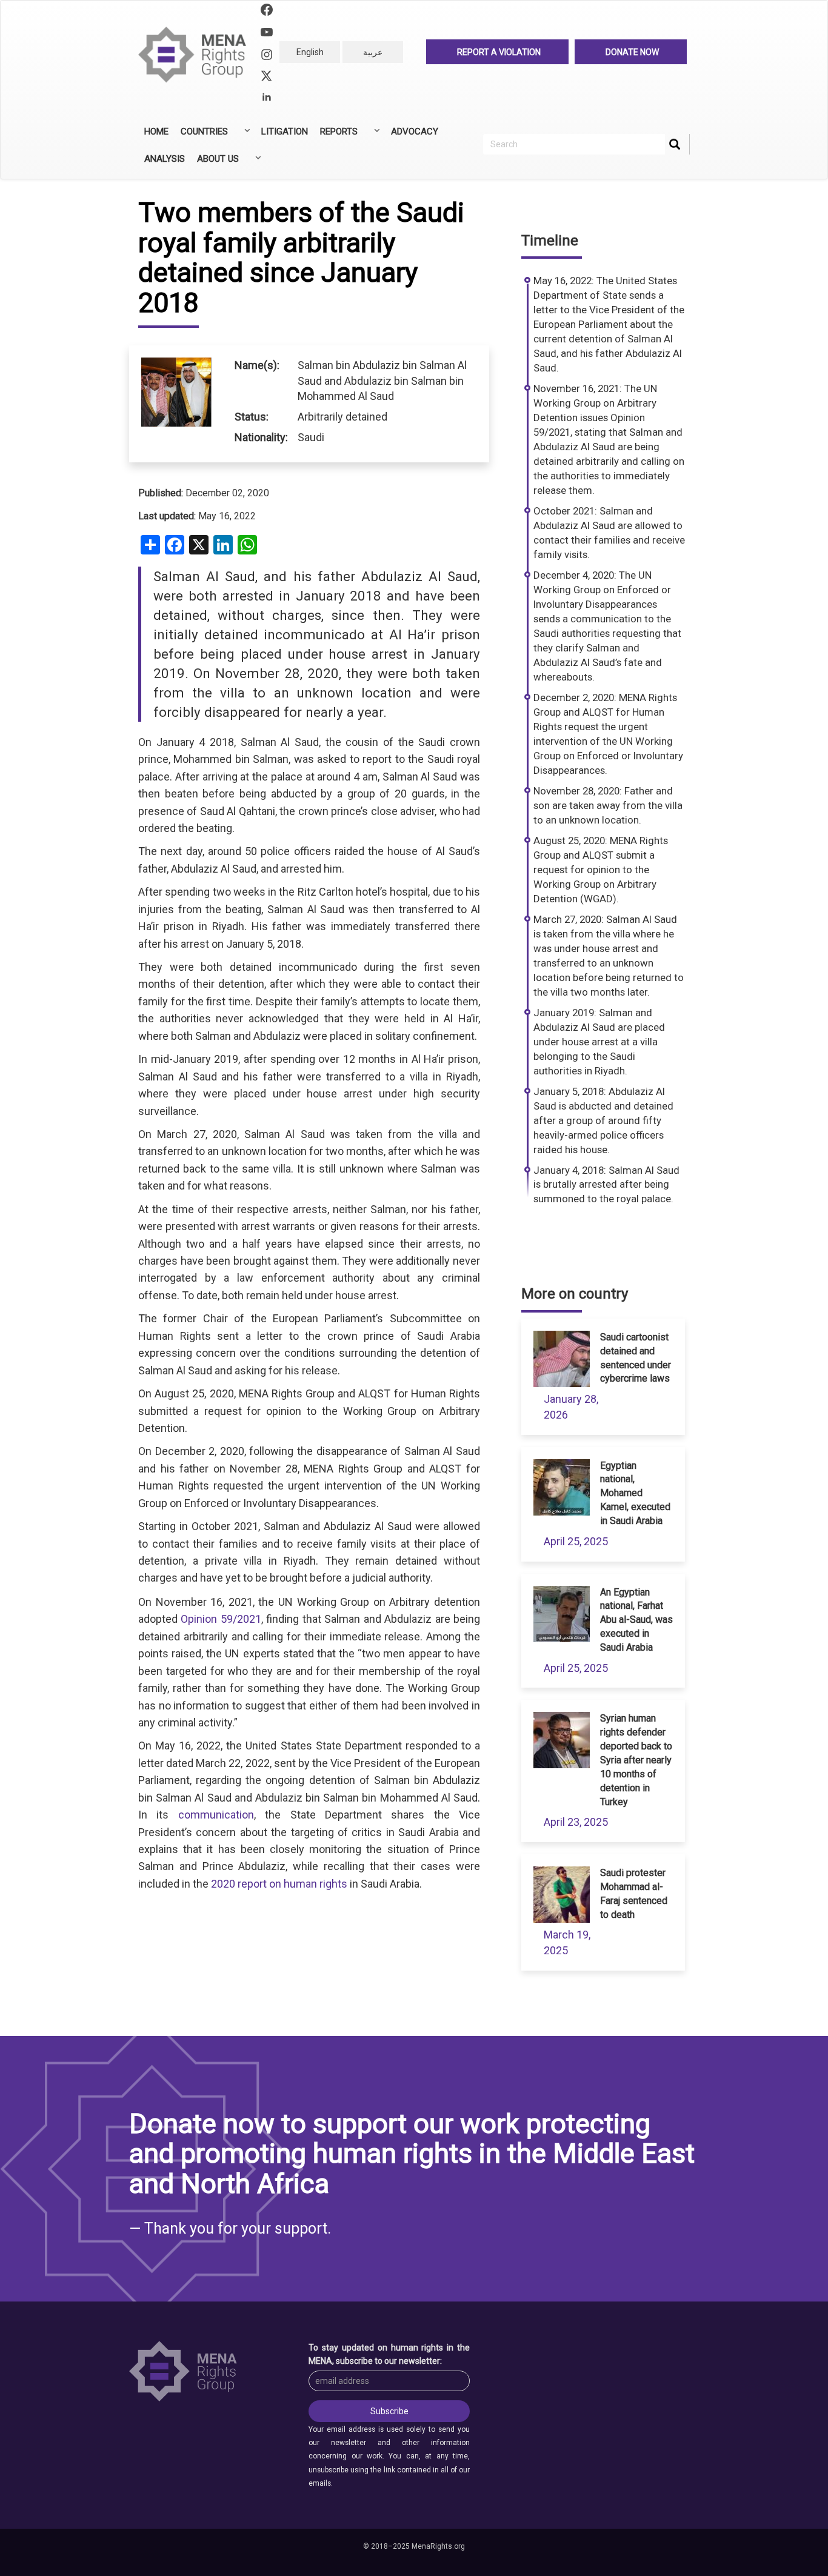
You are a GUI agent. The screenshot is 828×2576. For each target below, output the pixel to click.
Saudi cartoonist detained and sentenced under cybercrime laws (636, 1358)
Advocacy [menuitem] (415, 131)
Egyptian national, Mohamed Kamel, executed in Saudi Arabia (635, 1493)
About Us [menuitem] (215, 163)
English (310, 52)
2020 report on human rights (279, 1884)
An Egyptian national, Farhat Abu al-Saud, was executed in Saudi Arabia (636, 1620)
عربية (373, 52)
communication (216, 1815)
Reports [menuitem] (336, 136)
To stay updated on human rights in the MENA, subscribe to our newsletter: (389, 2354)
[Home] (197, 55)
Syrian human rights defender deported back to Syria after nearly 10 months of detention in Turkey (636, 1760)
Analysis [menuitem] (165, 159)
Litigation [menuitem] (285, 131)
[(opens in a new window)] (267, 11)
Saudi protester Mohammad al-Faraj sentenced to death (634, 1894)
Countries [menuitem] (201, 136)
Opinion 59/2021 (219, 1619)
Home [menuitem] (156, 131)
